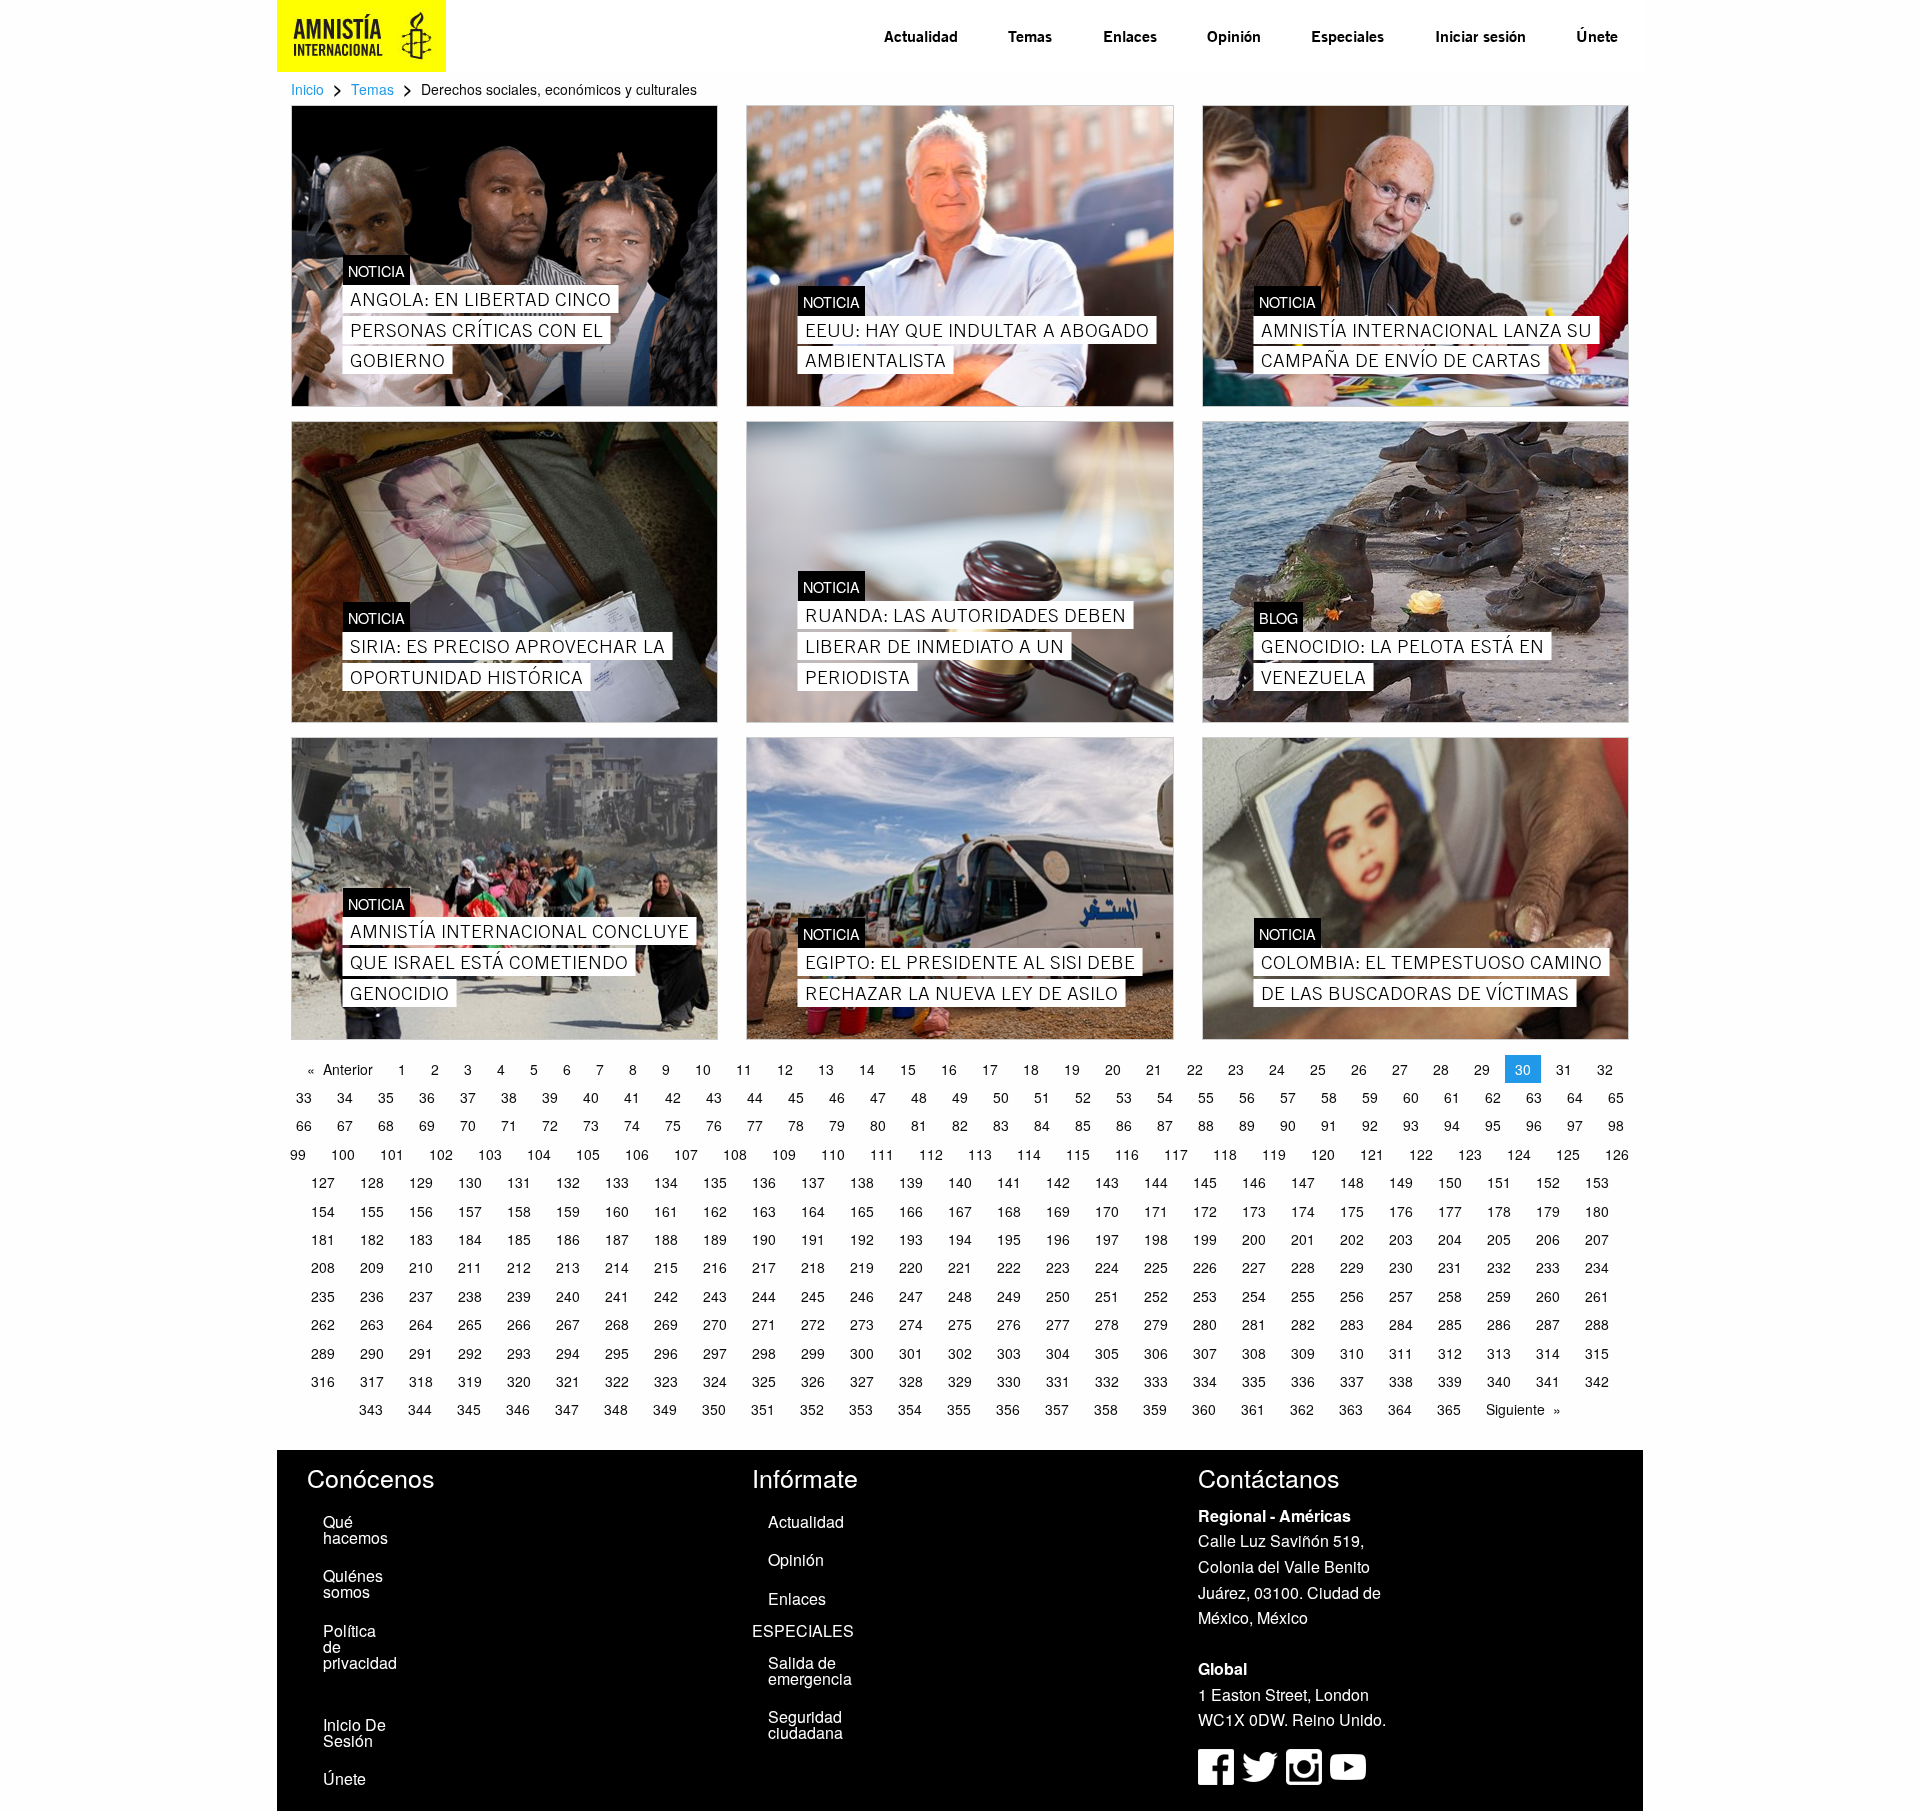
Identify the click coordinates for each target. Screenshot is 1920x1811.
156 (421, 1211)
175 (1352, 1211)
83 (1001, 1125)
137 (813, 1182)
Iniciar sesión (1480, 35)
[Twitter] (1262, 1764)
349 (665, 1409)
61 (1452, 1097)
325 (764, 1381)
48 (919, 1097)
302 (960, 1353)
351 (763, 1409)
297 (715, 1353)
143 (1107, 1182)
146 (1254, 1182)
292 (470, 1353)
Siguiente (1515, 1409)
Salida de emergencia (810, 1670)
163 (764, 1211)
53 (1124, 1097)
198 (1156, 1239)
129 (421, 1182)
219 (862, 1267)
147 (1303, 1182)
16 (949, 1069)
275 (960, 1324)
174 (1303, 1211)
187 (617, 1239)
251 (1107, 1296)
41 (632, 1097)
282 (1303, 1324)
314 (1548, 1353)
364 (1400, 1409)
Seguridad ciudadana (805, 1724)
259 (1499, 1296)
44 (755, 1097)
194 (960, 1239)
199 (1205, 1239)
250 (1058, 1296)
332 (1107, 1381)
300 (862, 1353)
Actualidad (921, 35)
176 (1401, 1211)
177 (1450, 1211)
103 (490, 1154)
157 (470, 1211)
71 (509, 1125)
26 (1359, 1069)
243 (715, 1296)
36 (427, 1097)
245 (813, 1296)
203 (1401, 1239)
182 (372, 1239)
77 (755, 1125)
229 (1352, 1267)
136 (764, 1182)
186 (568, 1239)
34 (345, 1097)
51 (1042, 1097)
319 (470, 1381)
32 (1605, 1069)
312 (1450, 1353)
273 (862, 1324)
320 (519, 1381)
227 (1254, 1267)
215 (666, 1267)
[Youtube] (1348, 1764)
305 (1107, 1353)
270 (715, 1324)
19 (1072, 1069)
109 (784, 1154)
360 (1204, 1409)
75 (673, 1125)
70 (468, 1125)
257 (1401, 1296)
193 (911, 1239)
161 (666, 1211)
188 (666, 1239)
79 (837, 1125)
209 (372, 1267)
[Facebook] (1216, 1764)
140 (960, 1182)
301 (911, 1353)
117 (1176, 1154)
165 (862, 1211)
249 (1009, 1296)
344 (420, 1409)
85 (1083, 1125)
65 (1616, 1097)
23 (1236, 1069)
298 (764, 1353)
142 (1058, 1182)
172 (1205, 1211)
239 (519, 1296)
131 (519, 1182)
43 (714, 1097)
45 (796, 1097)
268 (617, 1324)
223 (1058, 1267)
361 (1253, 1409)
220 (911, 1267)
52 (1083, 1097)
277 (1058, 1324)
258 (1450, 1296)
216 (715, 1267)
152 (1548, 1182)
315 (1597, 1353)
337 (1352, 1381)
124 (1519, 1154)
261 (1597, 1296)
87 (1165, 1125)
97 (1575, 1125)
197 (1107, 1239)
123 (1470, 1154)
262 (323, 1324)
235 (323, 1296)
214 (617, 1267)
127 (323, 1182)
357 (1057, 1409)
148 (1352, 1182)
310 (1352, 1353)
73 (591, 1125)
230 (1401, 1267)
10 (703, 1069)
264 (421, 1324)
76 (714, 1125)
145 (1205, 1182)
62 (1493, 1097)
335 (1254, 1381)
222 (1009, 1267)
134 (666, 1182)
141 (1009, 1182)
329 (960, 1381)
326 (813, 1381)
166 (911, 1211)
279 (1156, 1324)
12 (785, 1069)
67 (345, 1125)
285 (1450, 1324)
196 (1058, 1239)
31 (1564, 1069)
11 (744, 1069)
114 (1029, 1154)
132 (568, 1182)
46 (837, 1097)
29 (1482, 1069)
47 (878, 1097)
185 (519, 1239)
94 (1452, 1125)
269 (666, 1324)
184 (470, 1239)
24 (1277, 1069)
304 (1058, 1353)
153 (1597, 1182)
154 (323, 1211)
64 (1575, 1097)
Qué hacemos (355, 1529)
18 (1031, 1069)
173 (1254, 1211)
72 (550, 1125)
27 (1400, 1069)
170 (1107, 1211)
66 (304, 1125)
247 (911, 1296)
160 (617, 1211)
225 (1156, 1267)
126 (1617, 1154)
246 (862, 1296)
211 (470, 1267)
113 (980, 1154)
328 (911, 1381)
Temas (1030, 35)
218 (813, 1267)
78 (796, 1125)
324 (715, 1381)
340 (1499, 1381)
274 (911, 1324)
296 (666, 1353)
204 (1450, 1239)
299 (813, 1353)
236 (372, 1296)
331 (1058, 1381)
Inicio (307, 89)
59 (1370, 1097)
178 (1499, 1211)
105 (588, 1154)
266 (519, 1324)
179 (1548, 1211)
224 (1107, 1267)
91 (1329, 1125)
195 (1009, 1239)
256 (1352, 1296)
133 (617, 1182)
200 (1254, 1239)
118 (1225, 1154)
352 (812, 1409)
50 (1001, 1097)
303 (1009, 1353)
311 (1401, 1353)
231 (1450, 1267)
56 (1247, 1097)
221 (960, 1267)
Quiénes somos (353, 1583)
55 (1206, 1097)
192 (862, 1239)
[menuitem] (921, 36)
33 (304, 1097)
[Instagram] (1306, 1764)
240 (568, 1296)
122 (1421, 1154)
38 (509, 1097)
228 (1303, 1267)
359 (1155, 1409)
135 (715, 1182)
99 (298, 1154)
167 (960, 1211)
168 (1009, 1211)
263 (372, 1324)
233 (1548, 1267)
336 (1303, 1381)
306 (1156, 1353)
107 (686, 1154)
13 (826, 1069)
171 (1156, 1211)
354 (910, 1409)
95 (1493, 1125)
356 (1008, 1409)
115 (1078, 1154)
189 (715, 1239)
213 (568, 1267)
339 (1450, 1381)
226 (1205, 1267)
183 (421, 1239)
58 (1329, 1097)
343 (371, 1409)
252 (1156, 1296)
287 (1548, 1324)
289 (323, 1353)
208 (323, 1267)
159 (568, 1211)
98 (1616, 1125)
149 (1401, 1182)
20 (1113, 1069)
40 (591, 1097)
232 (1499, 1267)
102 (441, 1154)
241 (617, 1296)
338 (1401, 1381)
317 (372, 1381)
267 (568, 1324)
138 (862, 1182)
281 (1254, 1324)
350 (714, 1409)
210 (421, 1267)
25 (1318, 1069)
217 (764, 1267)
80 (878, 1125)
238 (470, 1296)
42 (673, 1097)
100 (343, 1154)
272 (813, 1324)
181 (323, 1239)
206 (1548, 1239)
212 (519, 1267)
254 (1254, 1296)
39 (550, 1097)
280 (1205, 1324)
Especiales (1347, 35)
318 (421, 1381)
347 (567, 1409)
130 (470, 1182)
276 (1009, 1324)
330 (1009, 1381)
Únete (1597, 35)
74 (632, 1125)
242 (666, 1296)
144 (1156, 1182)
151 (1499, 1182)
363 (1351, 1409)
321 (568, 1381)
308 (1254, 1353)
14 (867, 1069)
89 (1247, 1125)
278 (1107, 1324)
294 (568, 1353)
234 (1597, 1267)
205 (1499, 1239)
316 (323, 1381)
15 (908, 1069)
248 (960, 1296)
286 (1499, 1324)
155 (372, 1211)
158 (519, 1211)
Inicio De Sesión (354, 1732)
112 (931, 1154)
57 (1288, 1097)
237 (421, 1296)
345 (469, 1409)
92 (1370, 1125)
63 (1534, 1097)
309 (1303, 1353)
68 (386, 1125)
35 (386, 1097)
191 (813, 1239)
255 (1303, 1296)
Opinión (1234, 35)
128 (372, 1182)
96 (1534, 1125)
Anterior (348, 1069)
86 (1124, 1125)
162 (715, 1211)
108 (735, 1154)
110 (833, 1154)
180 (1597, 1211)
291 (421, 1353)
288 (1597, 1324)
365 (1449, 1409)
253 (1205, 1296)
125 (1568, 1154)
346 (518, 1409)
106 (637, 1154)
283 (1352, 1324)
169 (1058, 1211)
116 (1127, 1154)
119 (1274, 1154)
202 (1352, 1239)
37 (468, 1097)
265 (470, 1324)
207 (1597, 1239)
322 (617, 1381)
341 (1548, 1381)
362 (1302, 1409)
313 (1499, 1353)
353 (861, 1409)
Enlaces (1130, 35)
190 (764, 1239)
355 (959, 1409)
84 (1042, 1125)
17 (990, 1069)
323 (666, 1381)
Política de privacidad (360, 1646)
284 (1401, 1324)
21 (1154, 1069)
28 (1441, 1069)
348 (616, 1409)
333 (1156, 1381)
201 (1303, 1239)
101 (392, 1154)
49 (960, 1097)
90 (1288, 1125)
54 (1165, 1097)
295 (617, 1353)
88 (1206, 1125)
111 (882, 1154)
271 (764, 1324)
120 (1323, 1154)
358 (1106, 1409)
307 (1205, 1353)
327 (862, 1381)
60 (1411, 1097)
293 (519, 1353)
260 (1548, 1296)
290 (372, 1353)
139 (911, 1182)
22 (1195, 1069)
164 (813, 1211)
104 (539, 1154)
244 (764, 1296)
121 (1372, 1154)
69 (427, 1125)
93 (1411, 1125)
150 (1450, 1182)
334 (1205, 1381)
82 (960, 1125)
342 (1597, 1381)
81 (919, 1125)
